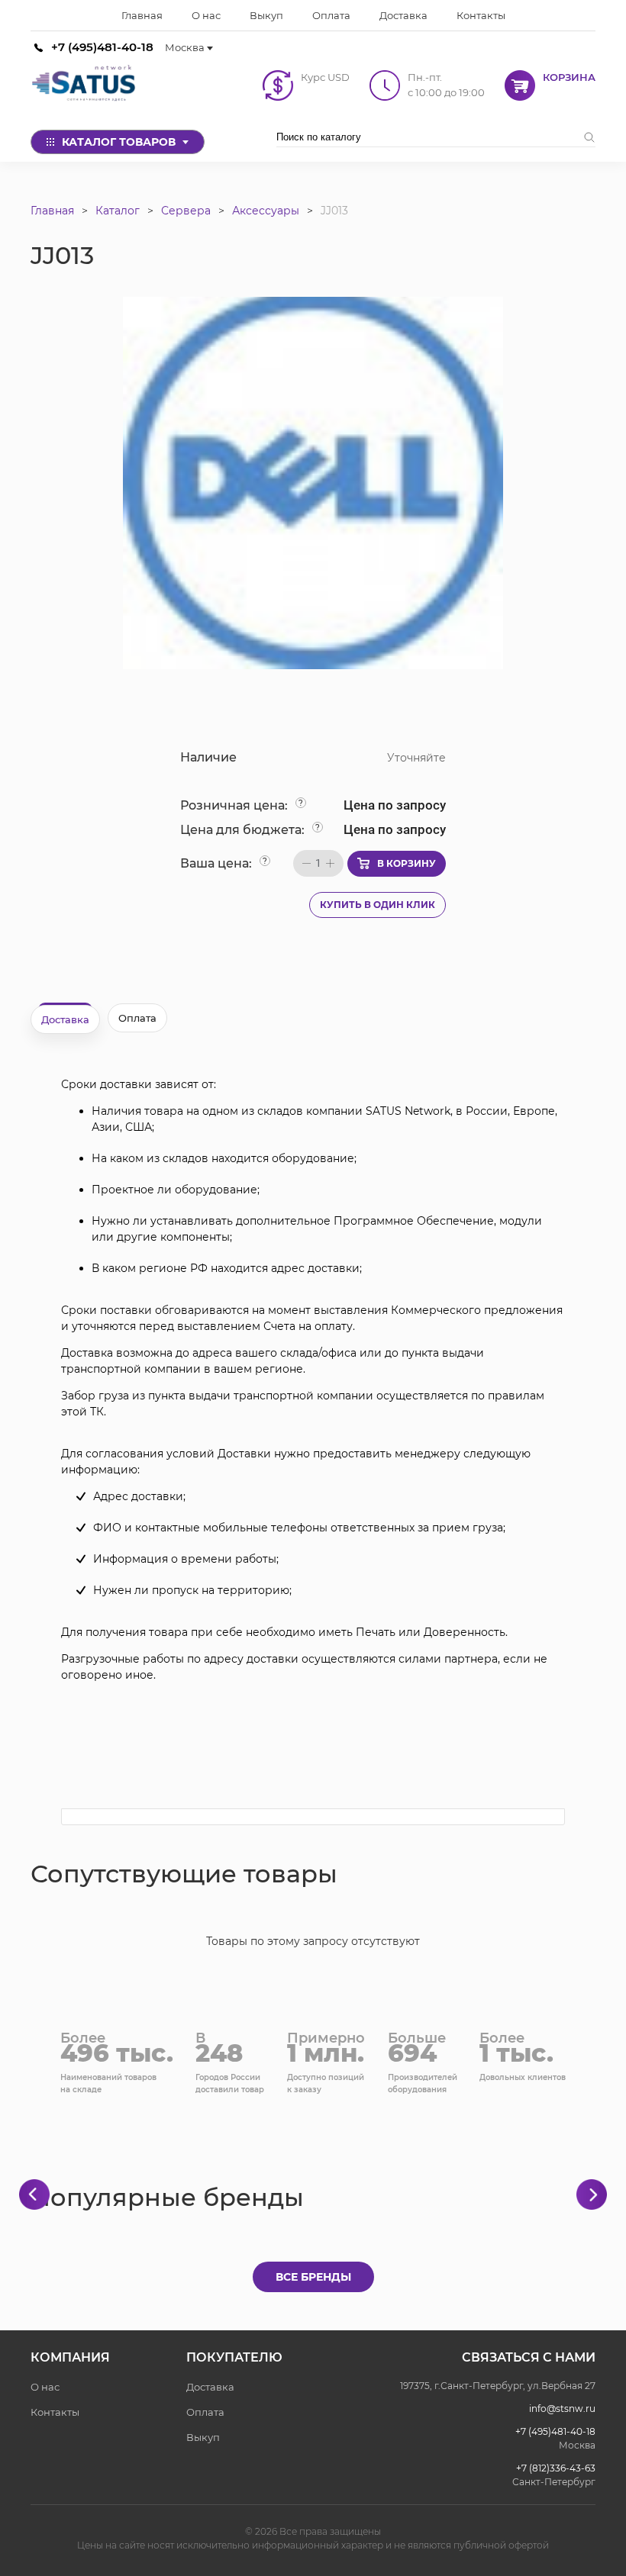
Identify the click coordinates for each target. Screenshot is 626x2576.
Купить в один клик (378, 905)
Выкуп (203, 2437)
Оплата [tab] (137, 1018)
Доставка (210, 2387)
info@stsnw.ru (562, 2409)
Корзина (569, 77)
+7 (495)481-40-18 (102, 47)
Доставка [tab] (65, 1019)
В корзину (407, 863)
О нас (45, 2387)
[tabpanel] (313, 1380)
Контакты (55, 2412)
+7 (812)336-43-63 (556, 2468)
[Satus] (84, 85)
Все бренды (313, 2277)
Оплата (205, 2412)
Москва (185, 47)
